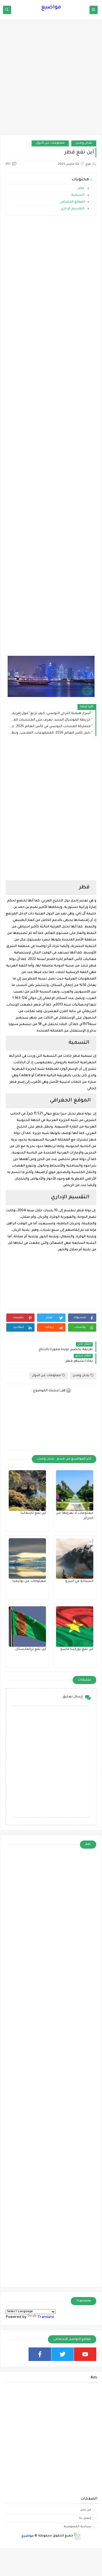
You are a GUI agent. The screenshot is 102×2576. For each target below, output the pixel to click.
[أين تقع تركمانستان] (27, 1627)
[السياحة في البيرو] (75, 1559)
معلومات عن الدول (50, 143)
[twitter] (63, 2354)
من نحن (86, 2510)
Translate (46, 2317)
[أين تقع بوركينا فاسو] (75, 1627)
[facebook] (40, 2354)
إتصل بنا (85, 2518)
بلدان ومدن (84, 143)
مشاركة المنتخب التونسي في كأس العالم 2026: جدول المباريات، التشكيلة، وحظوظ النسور (50, 727)
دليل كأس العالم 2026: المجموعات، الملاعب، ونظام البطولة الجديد (50, 733)
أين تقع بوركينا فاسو (77, 1649)
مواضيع (51, 8)
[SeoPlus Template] (77, 2536)
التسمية (78, 195)
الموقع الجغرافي (73, 202)
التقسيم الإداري (73, 209)
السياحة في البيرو (79, 1581)
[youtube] (85, 2354)
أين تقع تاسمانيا (33, 1513)
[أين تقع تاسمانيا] (27, 1491)
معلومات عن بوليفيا (29, 1581)
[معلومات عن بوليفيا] (27, 1559)
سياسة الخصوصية (77, 2527)
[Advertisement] (51, 80)
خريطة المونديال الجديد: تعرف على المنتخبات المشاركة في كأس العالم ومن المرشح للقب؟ (50, 720)
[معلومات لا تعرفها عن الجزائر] (75, 1491)
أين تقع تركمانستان (31, 1649)
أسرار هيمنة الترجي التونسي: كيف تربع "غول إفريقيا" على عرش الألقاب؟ (50, 714)
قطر (81, 189)
